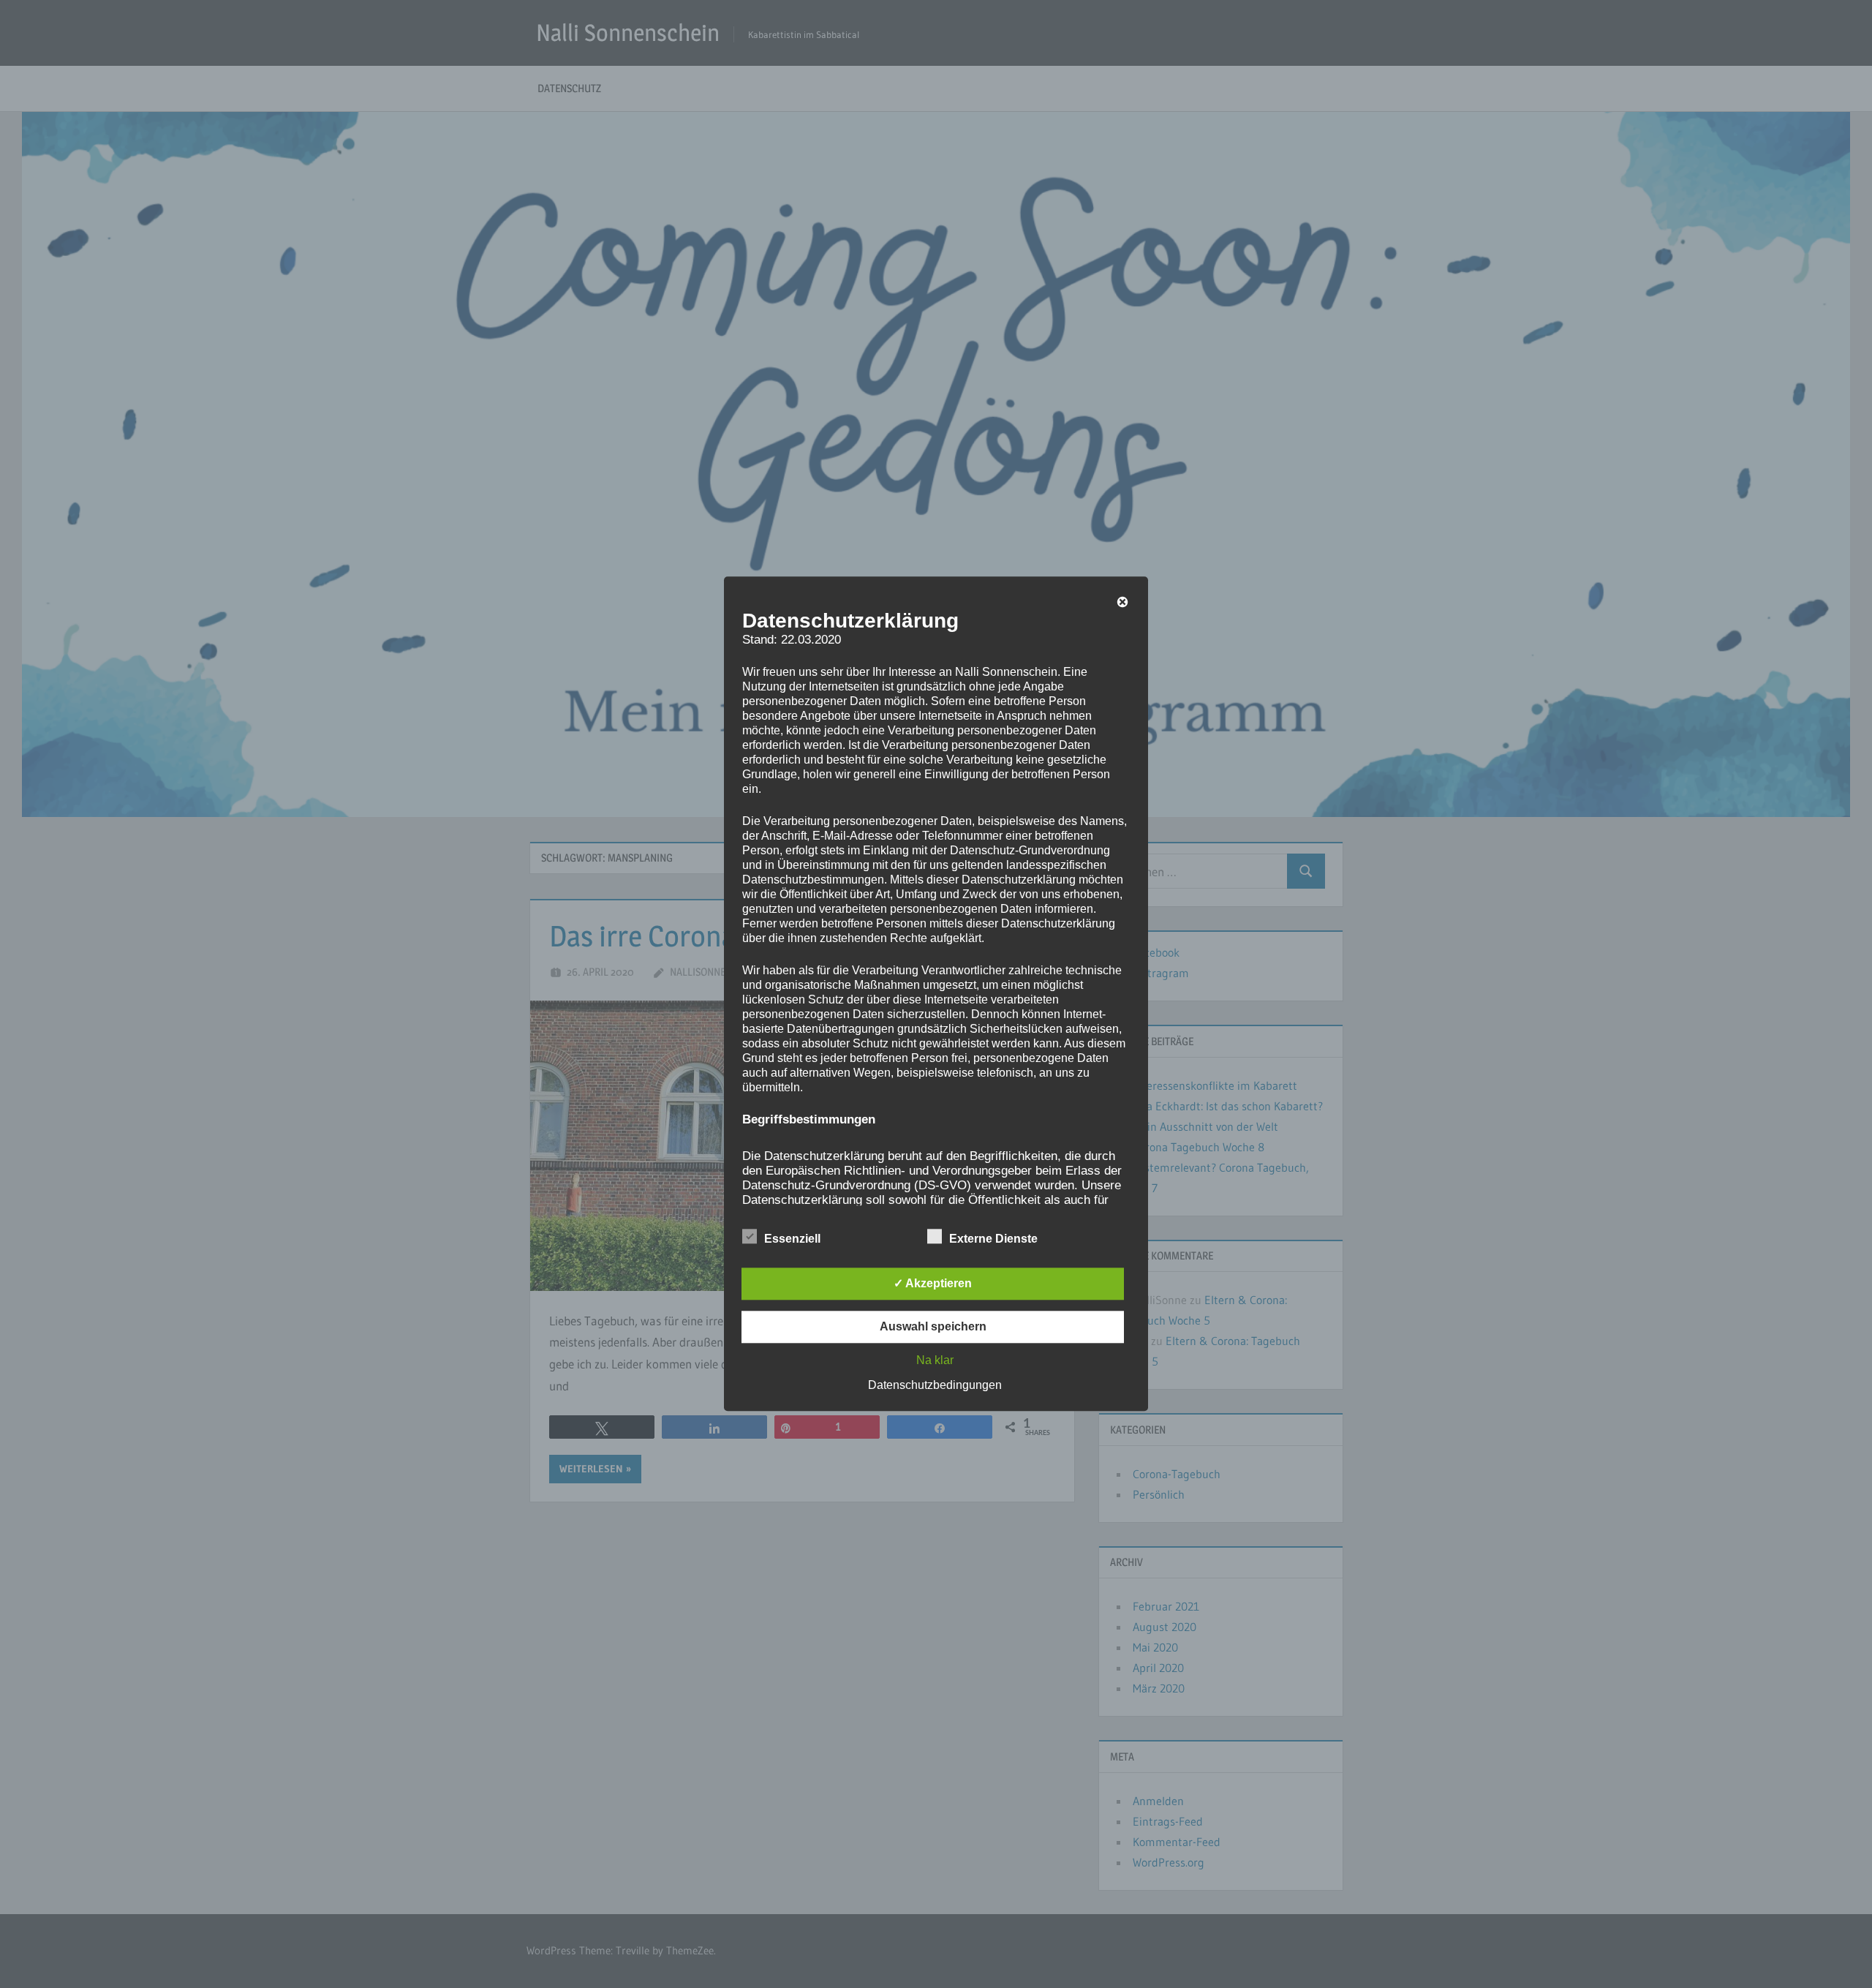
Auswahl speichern (933, 1327)
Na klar (935, 1361)
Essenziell (792, 1239)
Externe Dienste (993, 1239)
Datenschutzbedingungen (935, 1386)
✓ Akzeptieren (933, 1284)
